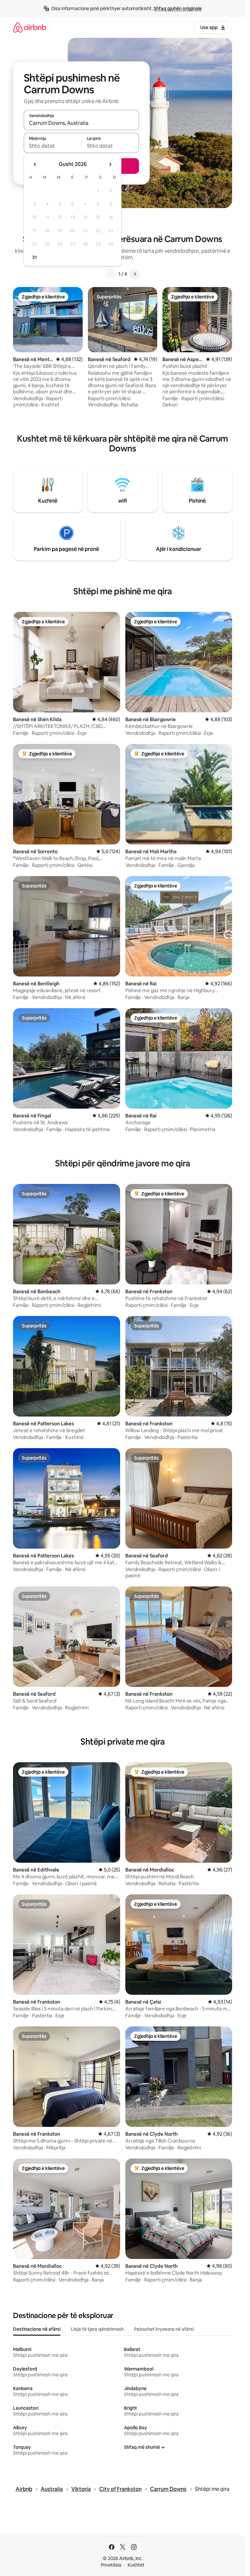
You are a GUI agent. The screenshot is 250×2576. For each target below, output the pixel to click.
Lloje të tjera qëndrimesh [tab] (97, 2329)
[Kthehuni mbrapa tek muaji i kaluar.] (35, 164)
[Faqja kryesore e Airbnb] (30, 27)
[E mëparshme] (111, 274)
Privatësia (111, 2565)
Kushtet (136, 2565)
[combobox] (81, 123)
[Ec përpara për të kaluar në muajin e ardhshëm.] (110, 164)
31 (35, 257)
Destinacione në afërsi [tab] (37, 2329)
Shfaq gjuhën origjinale (178, 8)
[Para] (135, 274)
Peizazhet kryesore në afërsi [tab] (164, 2329)
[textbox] (53, 146)
